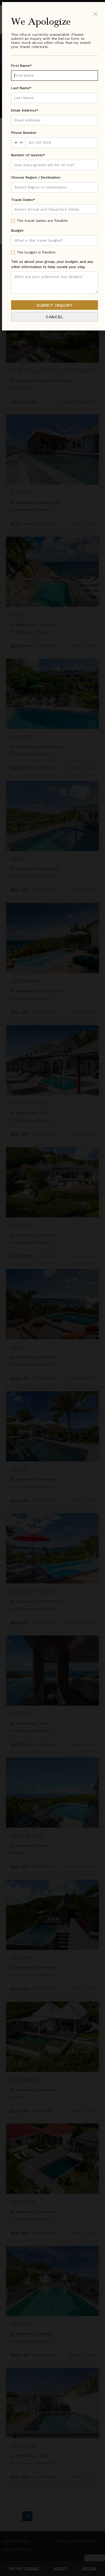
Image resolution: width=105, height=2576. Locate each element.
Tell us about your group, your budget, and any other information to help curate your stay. (52, 264)
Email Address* (25, 110)
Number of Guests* (28, 155)
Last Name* (21, 88)
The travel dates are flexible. (43, 221)
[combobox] (55, 187)
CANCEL (55, 317)
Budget (17, 231)
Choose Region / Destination (36, 177)
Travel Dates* (23, 200)
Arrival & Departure (37, 209)
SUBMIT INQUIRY (55, 305)
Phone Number (24, 133)
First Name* (21, 66)
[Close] (96, 14)
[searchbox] (55, 187)
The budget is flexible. (37, 252)
